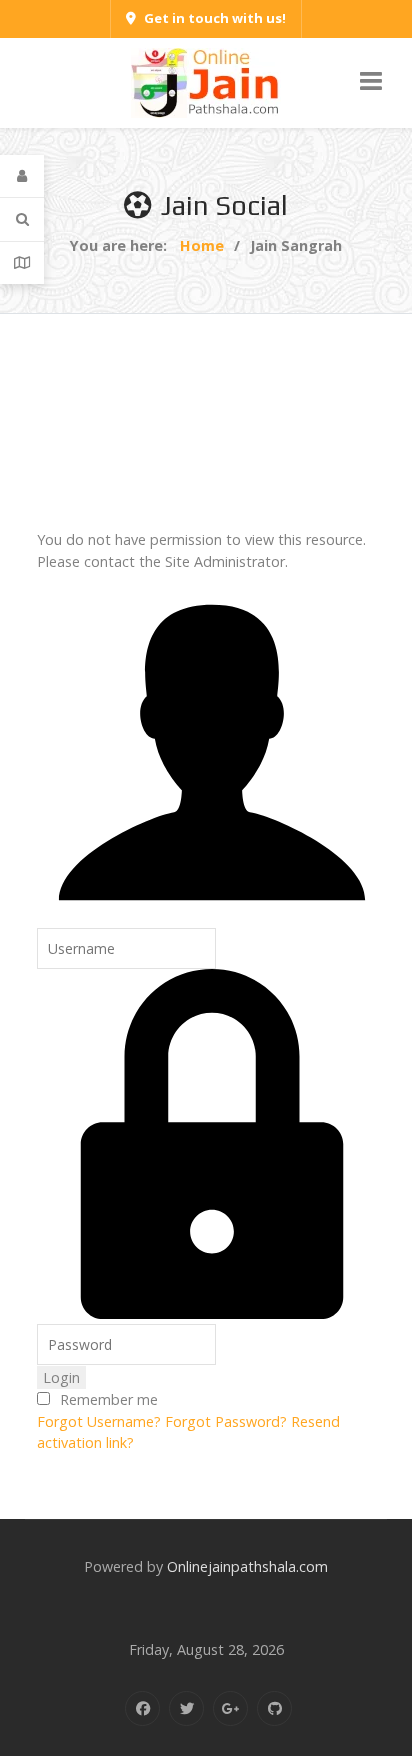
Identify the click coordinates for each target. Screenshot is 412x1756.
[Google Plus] (230, 1708)
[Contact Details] (22, 263)
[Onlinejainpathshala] (206, 81)
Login (61, 1377)
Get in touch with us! (215, 18)
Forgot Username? (99, 1421)
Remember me (109, 1399)
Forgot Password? (226, 1421)
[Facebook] (142, 1708)
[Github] (274, 1708)
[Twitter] (186, 1708)
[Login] (22, 176)
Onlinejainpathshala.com (247, 1566)
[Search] (22, 219)
